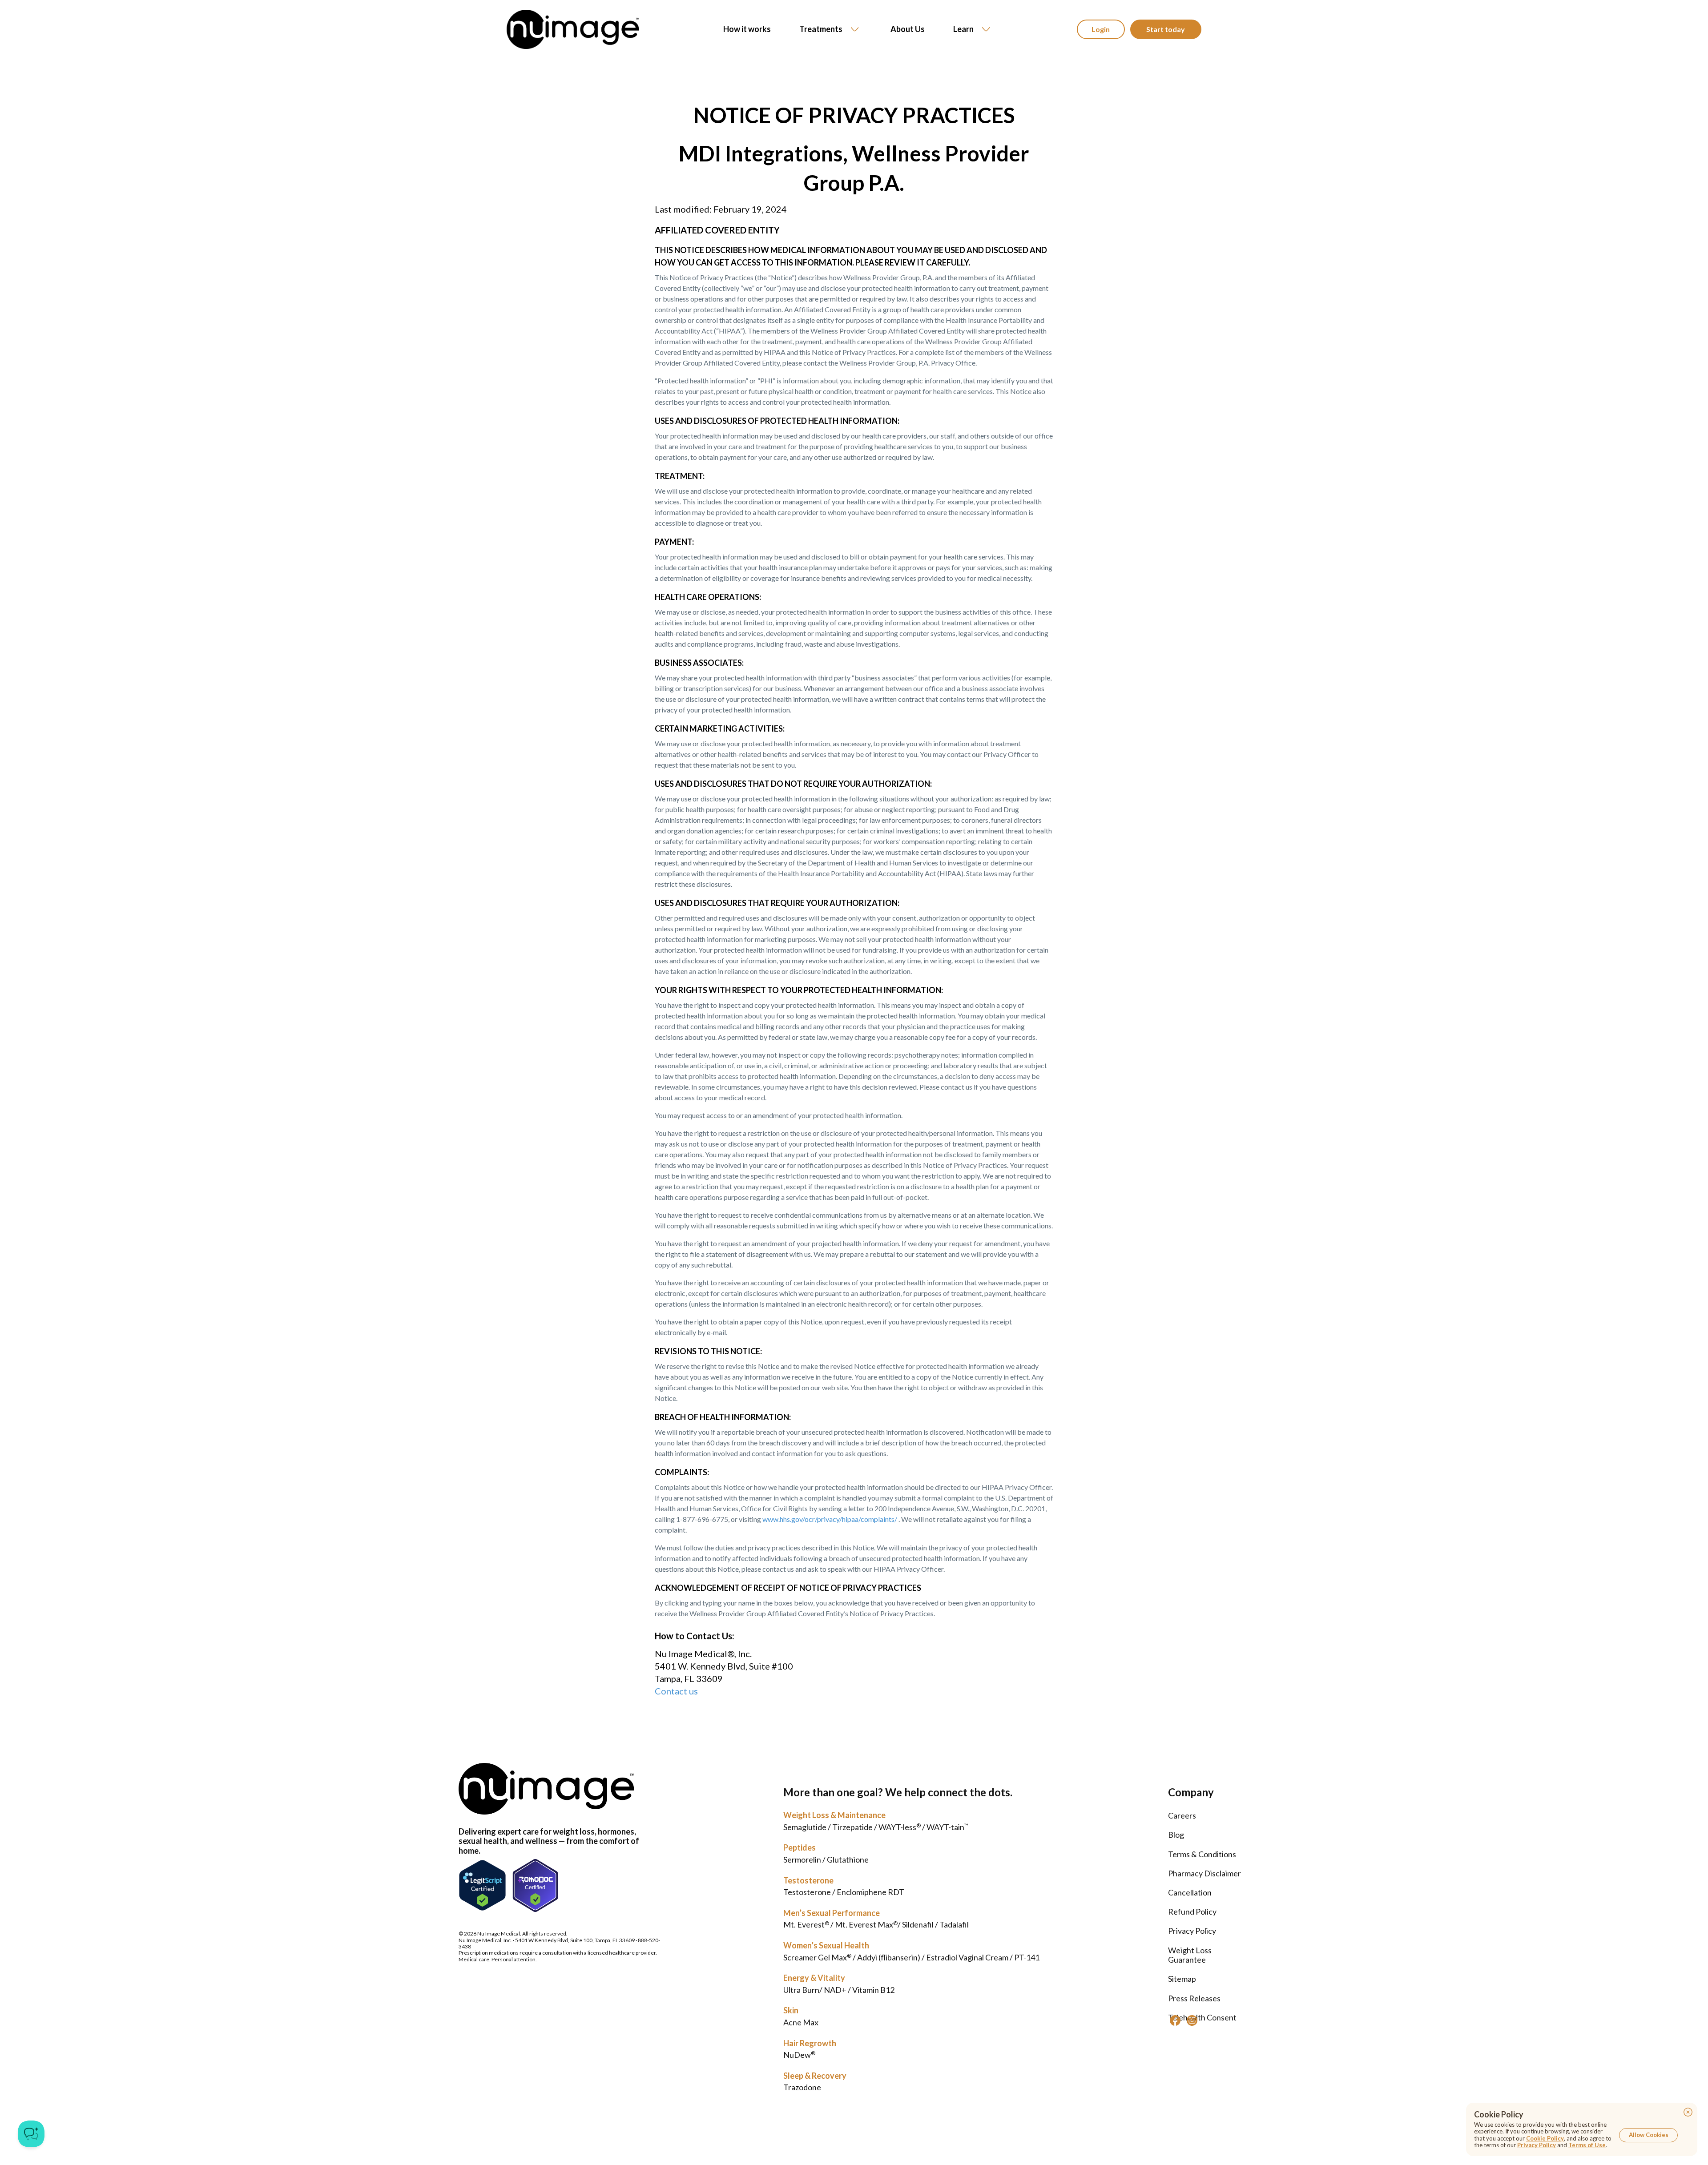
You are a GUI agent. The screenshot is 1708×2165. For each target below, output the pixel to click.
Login (1101, 29)
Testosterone (808, 1880)
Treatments (821, 29)
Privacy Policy (1192, 1931)
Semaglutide (805, 1827)
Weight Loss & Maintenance (834, 1815)
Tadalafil (954, 1924)
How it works (747, 29)
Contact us (676, 1691)
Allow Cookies (1649, 2135)
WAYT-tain (947, 1827)
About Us (908, 29)
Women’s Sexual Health (826, 1945)
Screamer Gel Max (817, 1957)
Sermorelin (802, 1859)
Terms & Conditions (1202, 1854)
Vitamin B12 (873, 1990)
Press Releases (1194, 1998)
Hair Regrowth (810, 2043)
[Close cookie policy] (1688, 2112)
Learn (963, 29)
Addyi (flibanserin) (889, 1957)
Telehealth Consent (1202, 2017)
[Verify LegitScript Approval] (482, 1885)
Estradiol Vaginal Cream (967, 1957)
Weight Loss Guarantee (1190, 1955)
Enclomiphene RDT (870, 1892)
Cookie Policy (1545, 2138)
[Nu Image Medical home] (573, 29)
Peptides (800, 1847)
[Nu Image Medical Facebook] (1175, 2020)
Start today (1166, 29)
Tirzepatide (852, 1827)
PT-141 (1027, 1957)
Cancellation (1190, 1892)
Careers (1182, 1815)
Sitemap (1182, 1979)
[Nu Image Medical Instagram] (1192, 2020)
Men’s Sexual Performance (832, 1913)
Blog (1176, 1835)
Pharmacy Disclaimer (1204, 1873)
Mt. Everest (806, 1924)
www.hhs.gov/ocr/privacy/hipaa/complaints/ (830, 1519)
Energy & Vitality (814, 1978)
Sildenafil (918, 1924)
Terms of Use (1587, 2145)
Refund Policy (1192, 1911)
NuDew (799, 2055)
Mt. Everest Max (866, 1924)
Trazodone (802, 2087)
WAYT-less (900, 1827)
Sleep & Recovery (815, 2076)
